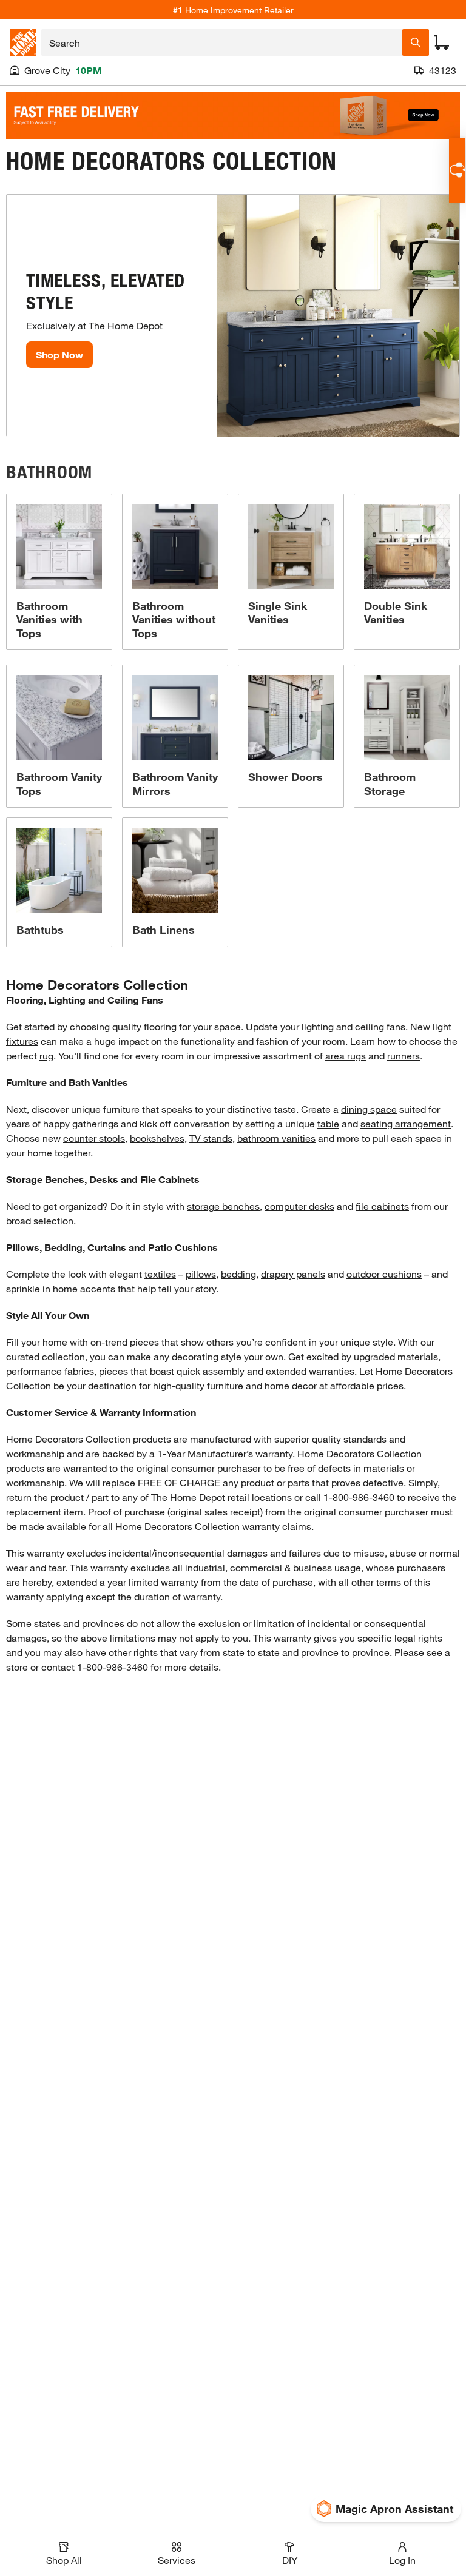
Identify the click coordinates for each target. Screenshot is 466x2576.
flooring (160, 1026)
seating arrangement (406, 1123)
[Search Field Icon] (416, 42)
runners (404, 1055)
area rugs (346, 1055)
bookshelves (157, 1138)
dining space (369, 1109)
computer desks (299, 1206)
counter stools (94, 1138)
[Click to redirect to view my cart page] (442, 42)
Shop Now (59, 354)
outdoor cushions (384, 1274)
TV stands (211, 1138)
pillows (201, 1274)
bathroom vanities (276, 1138)
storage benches (223, 1206)
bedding (238, 1274)
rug (46, 1055)
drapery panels (293, 1274)
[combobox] (222, 42)
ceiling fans (380, 1026)
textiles (160, 1274)
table (328, 1123)
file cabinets (382, 1206)
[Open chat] (457, 170)
